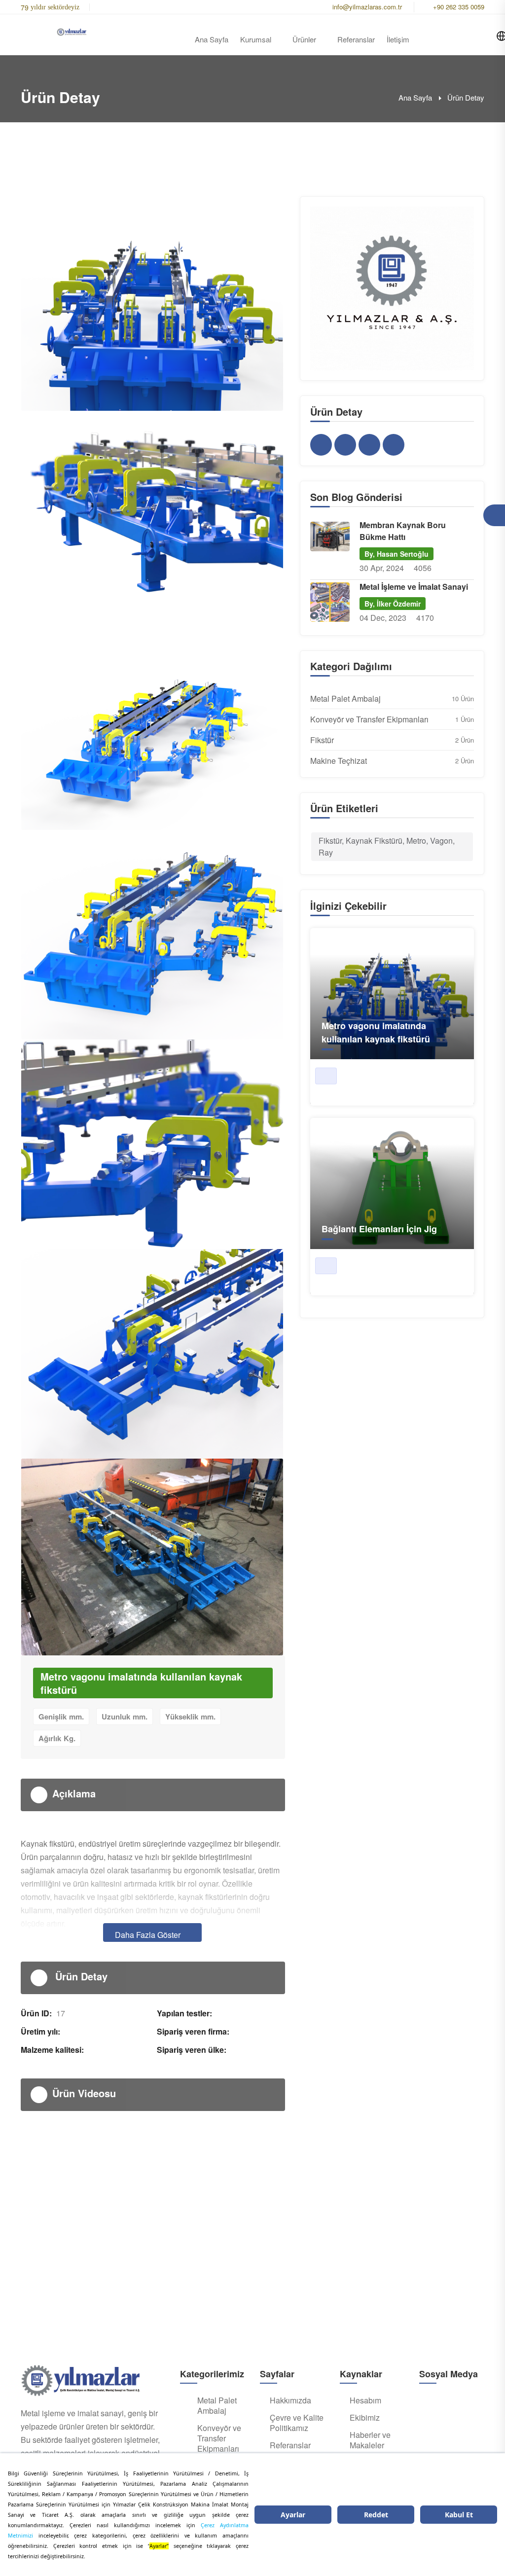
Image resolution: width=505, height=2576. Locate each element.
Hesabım (365, 2400)
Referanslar (356, 39)
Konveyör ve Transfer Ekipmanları (369, 719)
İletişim (398, 39)
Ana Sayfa (212, 39)
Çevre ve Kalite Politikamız (297, 2423)
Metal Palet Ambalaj (345, 698)
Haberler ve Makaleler (370, 2440)
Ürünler (304, 39)
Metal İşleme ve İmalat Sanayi (414, 587)
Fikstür (322, 740)
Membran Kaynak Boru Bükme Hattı (403, 531)
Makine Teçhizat (339, 761)
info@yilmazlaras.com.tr (367, 7)
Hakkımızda (290, 2400)
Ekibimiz (365, 2418)
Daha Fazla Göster (148, 1935)
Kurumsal (256, 39)
